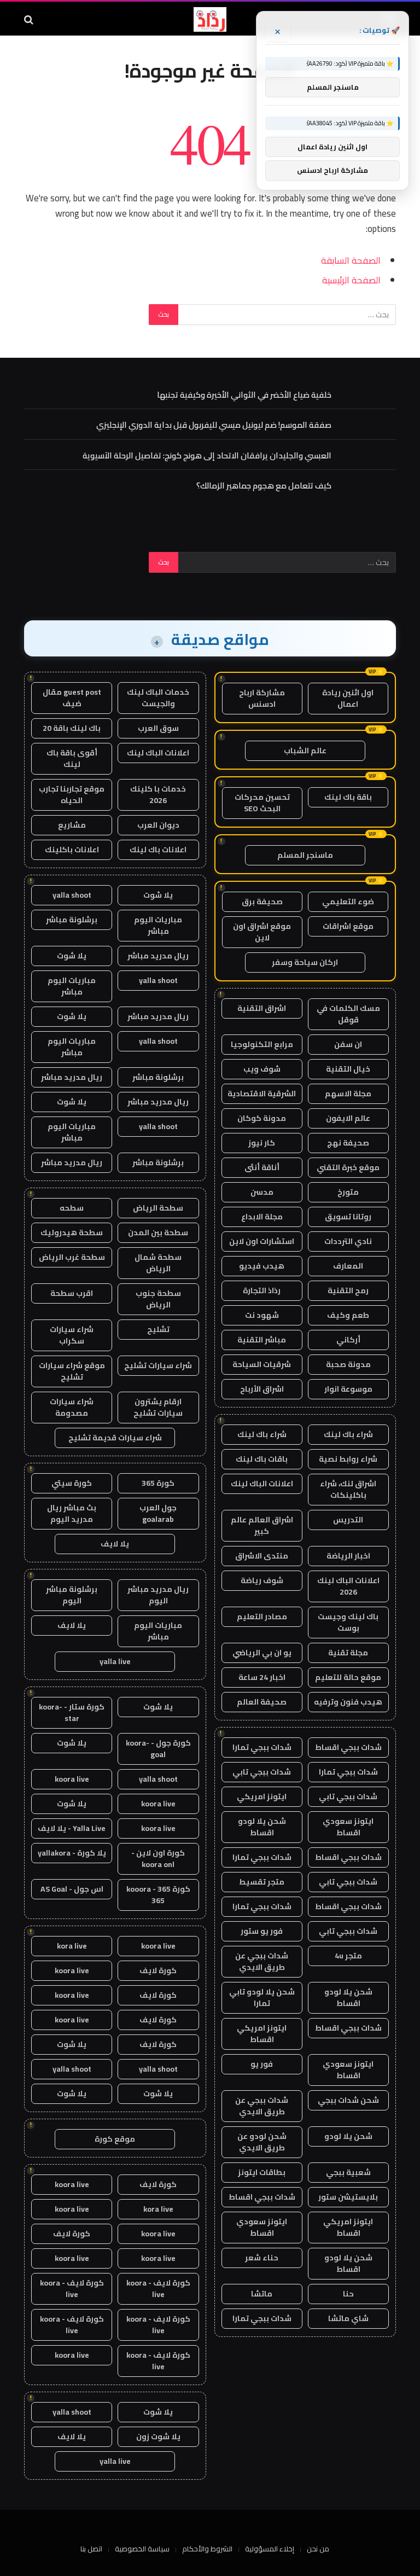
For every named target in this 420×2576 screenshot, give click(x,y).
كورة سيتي (72, 1483)
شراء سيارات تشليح (158, 1365)
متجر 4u (348, 1956)
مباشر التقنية (262, 1340)
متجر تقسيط (262, 1882)
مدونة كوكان (262, 1118)
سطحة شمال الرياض (158, 1263)
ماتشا (262, 2294)
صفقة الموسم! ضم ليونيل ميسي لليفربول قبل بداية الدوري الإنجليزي (214, 425)
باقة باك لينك (348, 797)
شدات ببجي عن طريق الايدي (262, 1961)
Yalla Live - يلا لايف (72, 1828)
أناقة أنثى (262, 1167)
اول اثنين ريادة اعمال (348, 698)
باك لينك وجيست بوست (348, 1622)
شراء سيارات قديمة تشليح (115, 1438)
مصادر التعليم (262, 1616)
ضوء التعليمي (348, 902)
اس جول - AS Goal (72, 1889)
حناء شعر (262, 2258)
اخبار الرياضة (348, 1556)
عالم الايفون (348, 1118)
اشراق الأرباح (262, 1389)
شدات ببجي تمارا (262, 1747)
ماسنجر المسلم (305, 855)
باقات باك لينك (262, 1459)
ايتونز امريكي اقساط (262, 2034)
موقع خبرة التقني (348, 1167)
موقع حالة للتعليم (348, 1677)
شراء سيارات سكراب (72, 1335)
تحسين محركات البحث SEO (262, 803)
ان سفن (348, 1044)
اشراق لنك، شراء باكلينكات (348, 1489)
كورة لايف (158, 1970)
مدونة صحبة (348, 1364)
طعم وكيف (348, 1315)
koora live (72, 1779)
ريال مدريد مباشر (158, 956)
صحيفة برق (262, 902)
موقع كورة (115, 2139)
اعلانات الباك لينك (262, 1484)
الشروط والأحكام (207, 2549)
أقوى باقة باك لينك (72, 758)
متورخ (348, 1192)
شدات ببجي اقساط (348, 1747)
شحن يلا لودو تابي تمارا (262, 1998)
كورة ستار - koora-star (72, 1713)
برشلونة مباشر (72, 920)
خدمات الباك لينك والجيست (158, 698)
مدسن (262, 1192)
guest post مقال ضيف (72, 698)
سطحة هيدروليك (72, 1232)
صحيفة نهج (348, 1143)
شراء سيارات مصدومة (72, 1407)
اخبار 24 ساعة (262, 1677)
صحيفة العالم (262, 1702)
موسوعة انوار (348, 1389)
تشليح (158, 1329)
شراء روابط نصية (348, 1459)
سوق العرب (158, 728)
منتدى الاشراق (262, 1556)
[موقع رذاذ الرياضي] (210, 19)
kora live (72, 1946)
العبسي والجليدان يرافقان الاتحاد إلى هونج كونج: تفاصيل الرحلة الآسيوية (207, 455)
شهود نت (262, 1315)
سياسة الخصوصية (142, 2549)
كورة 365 (158, 1483)
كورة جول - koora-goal (158, 1749)
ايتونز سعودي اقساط (348, 1827)
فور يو (262, 2064)
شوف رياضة (262, 1580)
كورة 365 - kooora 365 (158, 1895)
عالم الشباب (305, 751)
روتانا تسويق (348, 1217)
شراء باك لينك (348, 1434)
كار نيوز (262, 1143)
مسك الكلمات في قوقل (348, 1014)
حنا (348, 2294)
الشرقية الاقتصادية (262, 1094)
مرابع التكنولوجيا (262, 1044)
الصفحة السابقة (351, 260)
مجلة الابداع (262, 1217)
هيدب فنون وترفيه (348, 1702)
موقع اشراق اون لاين (262, 932)
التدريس (348, 1520)
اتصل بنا (91, 2549)
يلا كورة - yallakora (72, 1853)
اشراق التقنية (262, 1008)
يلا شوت (158, 895)
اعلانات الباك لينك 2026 (348, 1586)
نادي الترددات (348, 1241)
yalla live (115, 1661)
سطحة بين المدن (158, 1232)
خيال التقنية (348, 1069)
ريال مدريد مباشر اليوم (158, 1595)
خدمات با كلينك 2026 (158, 795)
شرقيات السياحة (262, 1364)
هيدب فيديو (262, 1266)
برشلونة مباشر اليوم (72, 1595)
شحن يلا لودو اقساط (262, 1827)
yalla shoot (72, 895)
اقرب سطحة (72, 1293)
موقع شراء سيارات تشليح (72, 1371)
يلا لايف (115, 1544)
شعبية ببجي (348, 2172)
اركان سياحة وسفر (305, 962)
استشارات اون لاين (262, 1241)
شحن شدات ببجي (348, 2100)
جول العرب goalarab (158, 1513)
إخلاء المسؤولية (270, 2549)
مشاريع (72, 825)
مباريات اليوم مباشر (158, 925)
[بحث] (30, 19)
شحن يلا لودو (348, 2136)
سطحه (72, 1208)
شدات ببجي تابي (262, 1772)
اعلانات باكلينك (72, 850)
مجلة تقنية (348, 1653)
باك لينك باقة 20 (72, 728)
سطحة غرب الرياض (72, 1257)
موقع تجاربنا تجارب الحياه (72, 795)
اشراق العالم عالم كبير (262, 1525)
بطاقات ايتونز (262, 2172)
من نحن (318, 2549)
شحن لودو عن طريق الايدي (262, 2142)
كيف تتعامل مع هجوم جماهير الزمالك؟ (264, 485)
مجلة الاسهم (348, 1094)
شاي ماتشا (348, 2318)
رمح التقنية (348, 1290)
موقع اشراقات (348, 926)
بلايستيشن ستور (348, 2197)
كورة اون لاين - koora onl (158, 1859)
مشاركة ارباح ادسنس (262, 698)
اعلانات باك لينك (158, 850)
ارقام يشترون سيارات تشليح (158, 1407)
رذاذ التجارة (262, 1290)
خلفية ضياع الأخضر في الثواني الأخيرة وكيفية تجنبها (244, 395)
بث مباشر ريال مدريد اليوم (72, 1513)
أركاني (348, 1340)
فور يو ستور (262, 1931)
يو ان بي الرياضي (262, 1653)
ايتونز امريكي (262, 1796)
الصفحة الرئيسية (351, 280)
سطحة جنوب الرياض (158, 1299)
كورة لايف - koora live (158, 2289)
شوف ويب (262, 1069)
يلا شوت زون (158, 2437)
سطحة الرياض (158, 1208)
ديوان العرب (158, 825)
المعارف (348, 1266)
